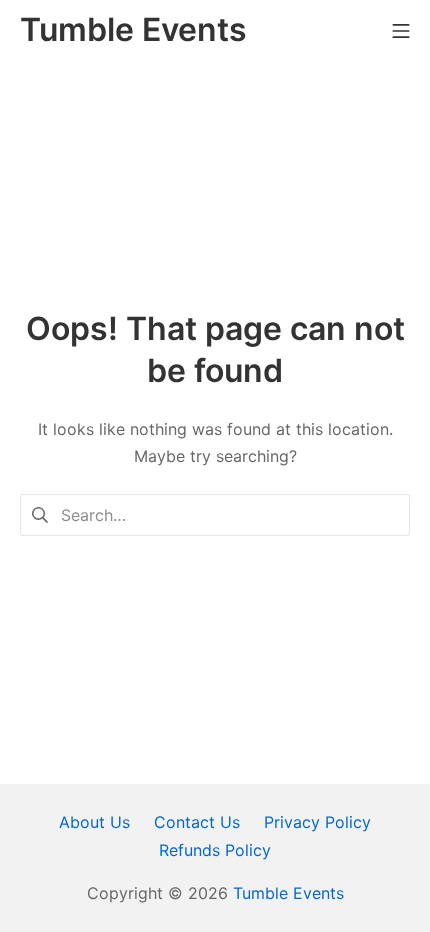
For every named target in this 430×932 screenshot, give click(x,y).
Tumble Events (288, 893)
